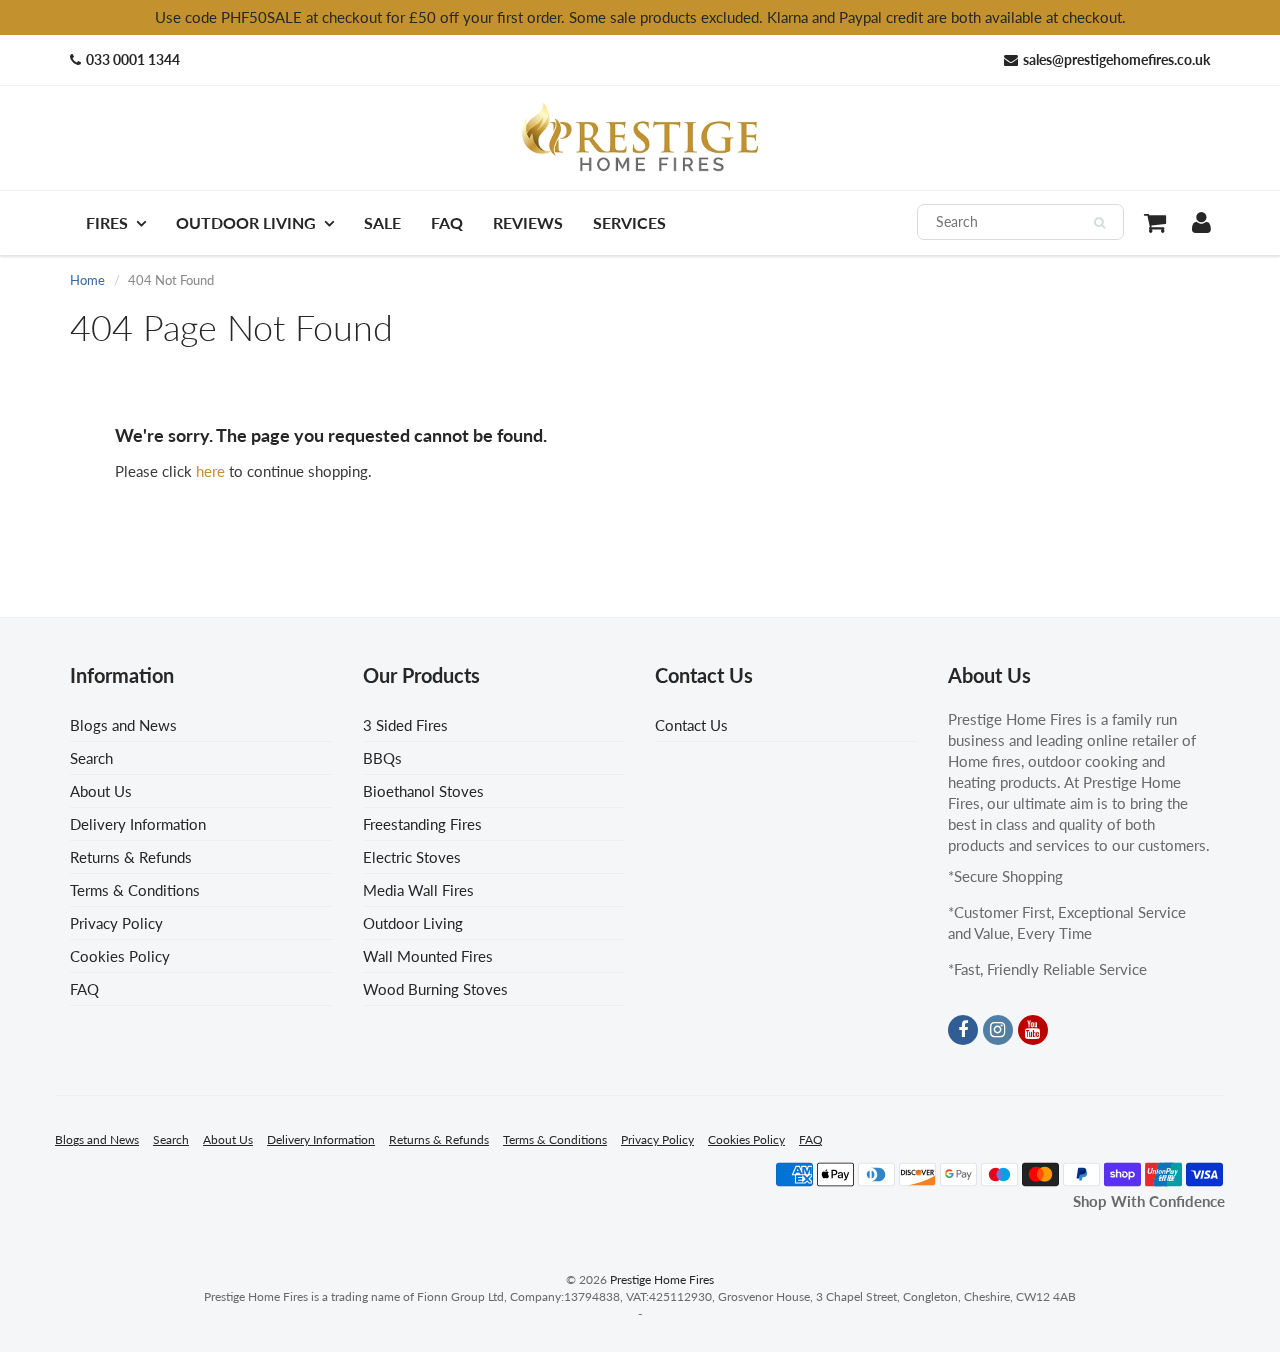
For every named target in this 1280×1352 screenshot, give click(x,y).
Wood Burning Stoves (435, 989)
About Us (101, 791)
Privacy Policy (116, 923)
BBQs (382, 758)
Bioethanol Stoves (423, 791)
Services (629, 222)
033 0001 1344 (133, 59)
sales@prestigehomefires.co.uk (1116, 59)
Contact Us (691, 725)
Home (87, 280)
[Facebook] (963, 1030)
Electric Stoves (412, 857)
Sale (382, 222)
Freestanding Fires (422, 824)
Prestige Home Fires (662, 1279)
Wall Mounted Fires (428, 956)
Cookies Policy (120, 956)
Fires (107, 222)
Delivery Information (138, 824)
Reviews (528, 222)
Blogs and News (123, 725)
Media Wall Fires (418, 890)
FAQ (447, 222)
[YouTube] (1033, 1030)
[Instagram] (998, 1030)
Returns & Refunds (131, 857)
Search (91, 758)
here (210, 471)
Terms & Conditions (135, 890)
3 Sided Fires (405, 725)
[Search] (1099, 223)
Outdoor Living (246, 222)
